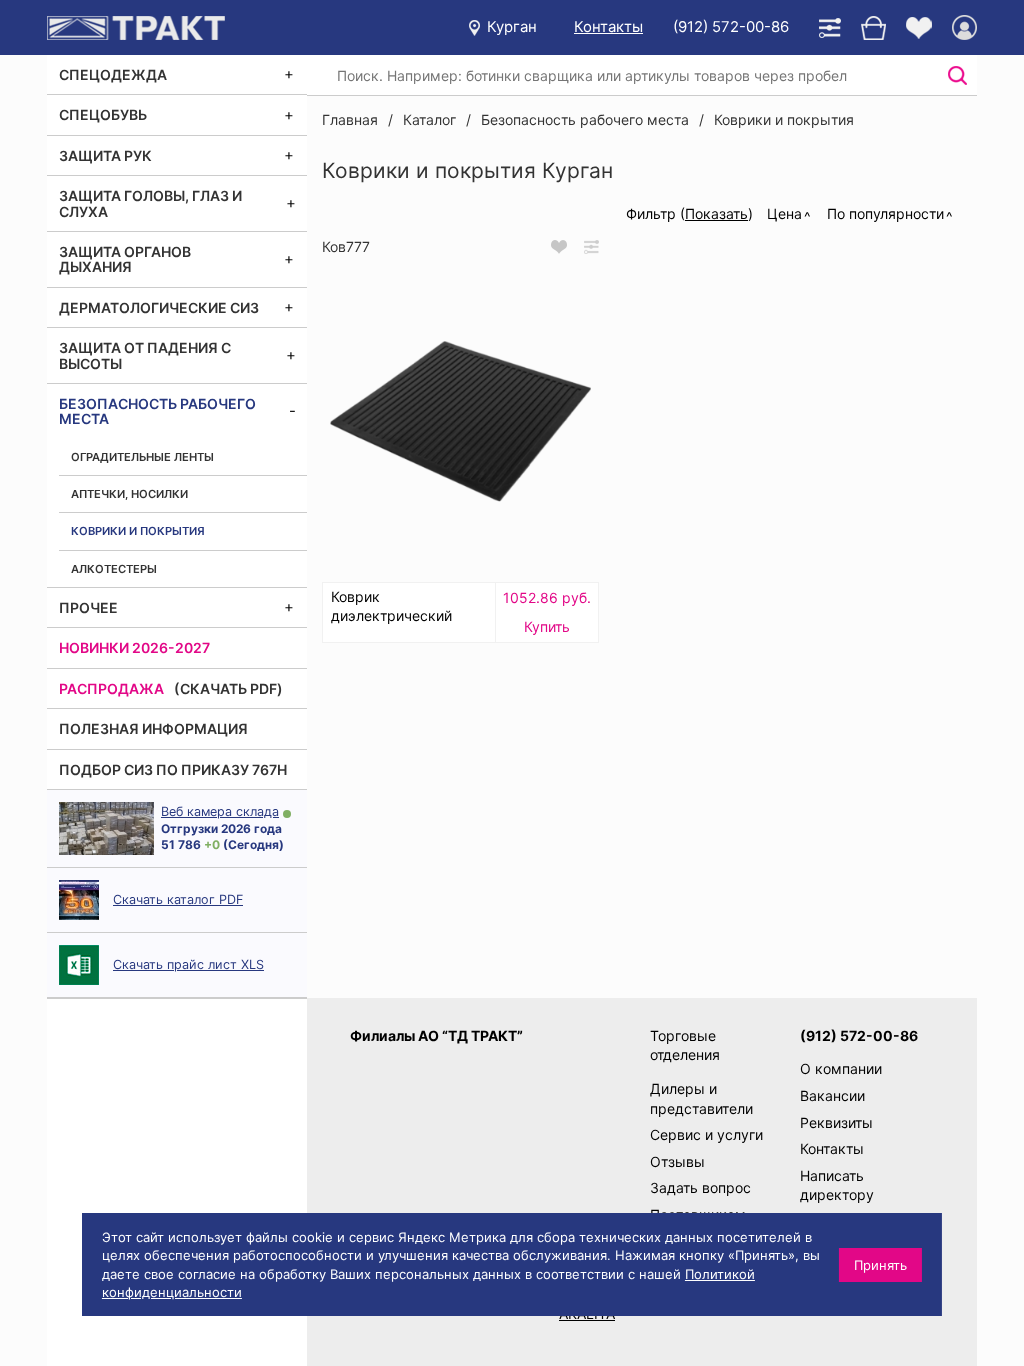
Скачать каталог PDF (178, 899)
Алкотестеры (114, 569)
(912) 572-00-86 (731, 26)
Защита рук (105, 155)
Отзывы (677, 1161)
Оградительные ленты (142, 457)
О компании (841, 1068)
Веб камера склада (220, 811)
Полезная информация (153, 728)
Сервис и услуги (706, 1134)
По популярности (885, 213)
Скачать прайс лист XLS (188, 964)
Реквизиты (836, 1122)
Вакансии (832, 1095)
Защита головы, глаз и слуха (150, 203)
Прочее (88, 607)
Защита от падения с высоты (145, 355)
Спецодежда (113, 74)
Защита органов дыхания (125, 259)
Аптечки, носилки (129, 494)
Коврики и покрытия (138, 531)
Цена (784, 213)
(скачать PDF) (228, 688)
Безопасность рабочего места (157, 411)
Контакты (608, 26)
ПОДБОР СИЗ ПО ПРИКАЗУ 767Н (173, 769)
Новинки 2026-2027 (134, 647)
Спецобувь (103, 114)
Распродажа (111, 688)
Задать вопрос (700, 1187)
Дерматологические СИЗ (159, 307)
